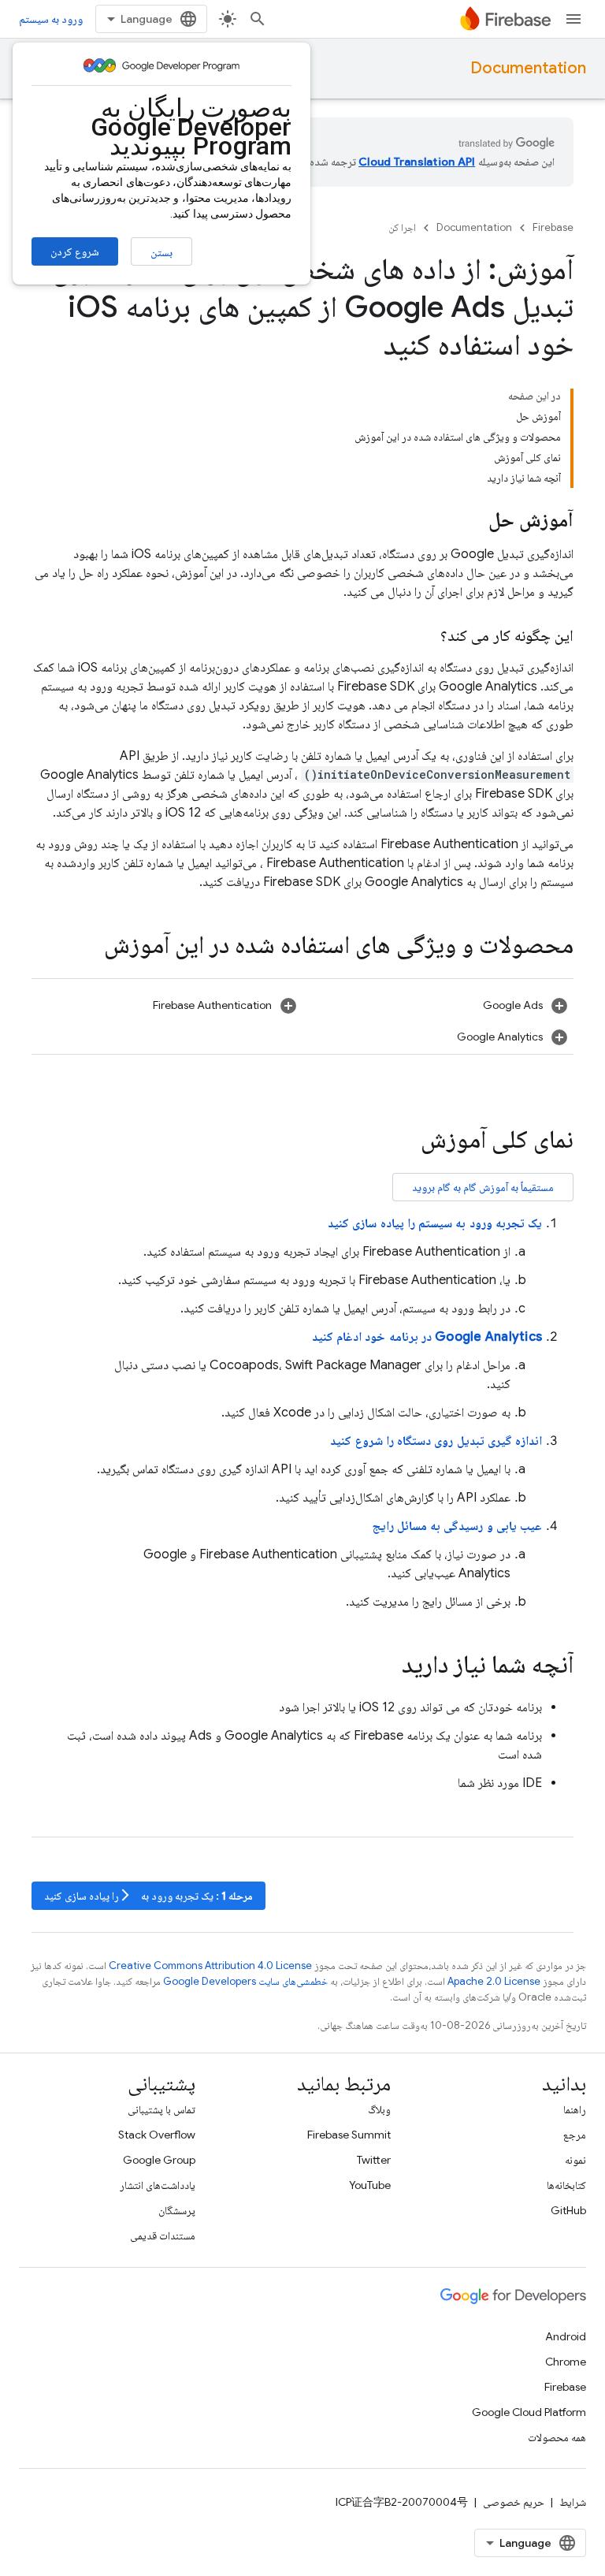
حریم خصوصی (514, 2502)
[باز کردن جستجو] (258, 19)
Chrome (566, 2362)
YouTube (370, 2185)
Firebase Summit (349, 2135)
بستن (161, 252)
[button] (438, 1005)
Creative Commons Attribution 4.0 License (210, 1966)
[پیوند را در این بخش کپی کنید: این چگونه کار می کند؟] (425, 636)
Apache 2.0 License (494, 1981)
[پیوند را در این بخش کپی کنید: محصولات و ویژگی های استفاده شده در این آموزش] (88, 947)
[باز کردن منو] (573, 19)
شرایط (573, 2502)
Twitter (374, 2160)
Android (566, 2336)
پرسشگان (177, 2210)
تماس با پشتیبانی (161, 2109)
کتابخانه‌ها (566, 2185)
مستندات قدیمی (163, 2235)
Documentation (528, 68)
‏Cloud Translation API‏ (417, 162)
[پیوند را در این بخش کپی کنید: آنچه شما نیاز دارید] (386, 1666)
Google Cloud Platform (529, 2412)
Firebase (553, 227)
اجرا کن (402, 227)
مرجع (575, 2135)
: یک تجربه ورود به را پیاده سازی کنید (148, 1895)
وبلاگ (379, 2109)
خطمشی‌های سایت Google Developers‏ (245, 1981)
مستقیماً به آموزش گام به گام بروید (483, 1187)
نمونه (575, 2160)
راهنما (575, 2109)
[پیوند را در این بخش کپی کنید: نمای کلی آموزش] (405, 1141)
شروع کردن (75, 251)
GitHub (568, 2210)
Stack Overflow (157, 2135)
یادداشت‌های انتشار (158, 2185)
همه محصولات (557, 2437)
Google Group (159, 2160)
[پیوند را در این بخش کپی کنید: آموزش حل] (473, 521)
